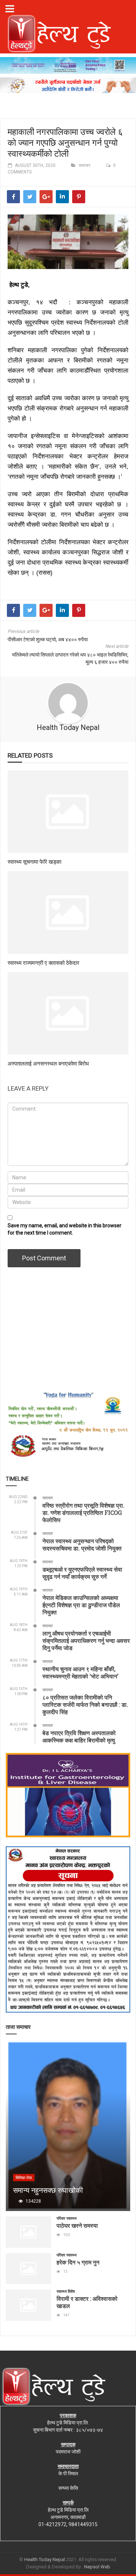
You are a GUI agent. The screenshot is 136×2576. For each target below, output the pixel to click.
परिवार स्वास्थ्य (67, 2218)
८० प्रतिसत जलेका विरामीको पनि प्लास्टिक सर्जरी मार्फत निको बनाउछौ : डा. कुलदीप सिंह (85, 1704)
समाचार (85, 165)
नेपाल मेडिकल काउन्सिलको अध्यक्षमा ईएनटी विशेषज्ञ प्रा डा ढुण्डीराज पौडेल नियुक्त (81, 1605)
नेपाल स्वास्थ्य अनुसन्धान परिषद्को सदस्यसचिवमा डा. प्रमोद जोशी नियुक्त (82, 1544)
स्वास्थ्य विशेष (66, 2292)
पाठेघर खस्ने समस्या (77, 2225)
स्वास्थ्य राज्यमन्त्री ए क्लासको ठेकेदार (44, 963)
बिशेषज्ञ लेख (24, 2178)
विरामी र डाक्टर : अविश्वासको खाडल (87, 2302)
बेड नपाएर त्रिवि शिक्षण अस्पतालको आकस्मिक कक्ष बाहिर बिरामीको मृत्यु (79, 1736)
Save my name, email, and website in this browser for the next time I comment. (65, 1229)
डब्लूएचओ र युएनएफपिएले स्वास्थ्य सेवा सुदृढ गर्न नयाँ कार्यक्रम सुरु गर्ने (82, 1573)
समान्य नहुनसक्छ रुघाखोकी (48, 2190)
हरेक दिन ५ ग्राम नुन (78, 2262)
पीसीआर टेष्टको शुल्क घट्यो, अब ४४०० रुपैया (48, 639)
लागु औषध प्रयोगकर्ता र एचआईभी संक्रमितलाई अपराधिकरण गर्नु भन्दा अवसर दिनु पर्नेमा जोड (86, 1640)
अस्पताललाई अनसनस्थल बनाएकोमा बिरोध (48, 1063)
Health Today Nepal (68, 727)
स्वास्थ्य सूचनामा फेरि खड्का (34, 862)
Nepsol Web (97, 2567)
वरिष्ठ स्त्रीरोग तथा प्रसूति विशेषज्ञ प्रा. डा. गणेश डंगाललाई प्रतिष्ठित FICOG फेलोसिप (83, 1512)
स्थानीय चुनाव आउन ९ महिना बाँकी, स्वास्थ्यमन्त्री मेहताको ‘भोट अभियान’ (80, 1672)
